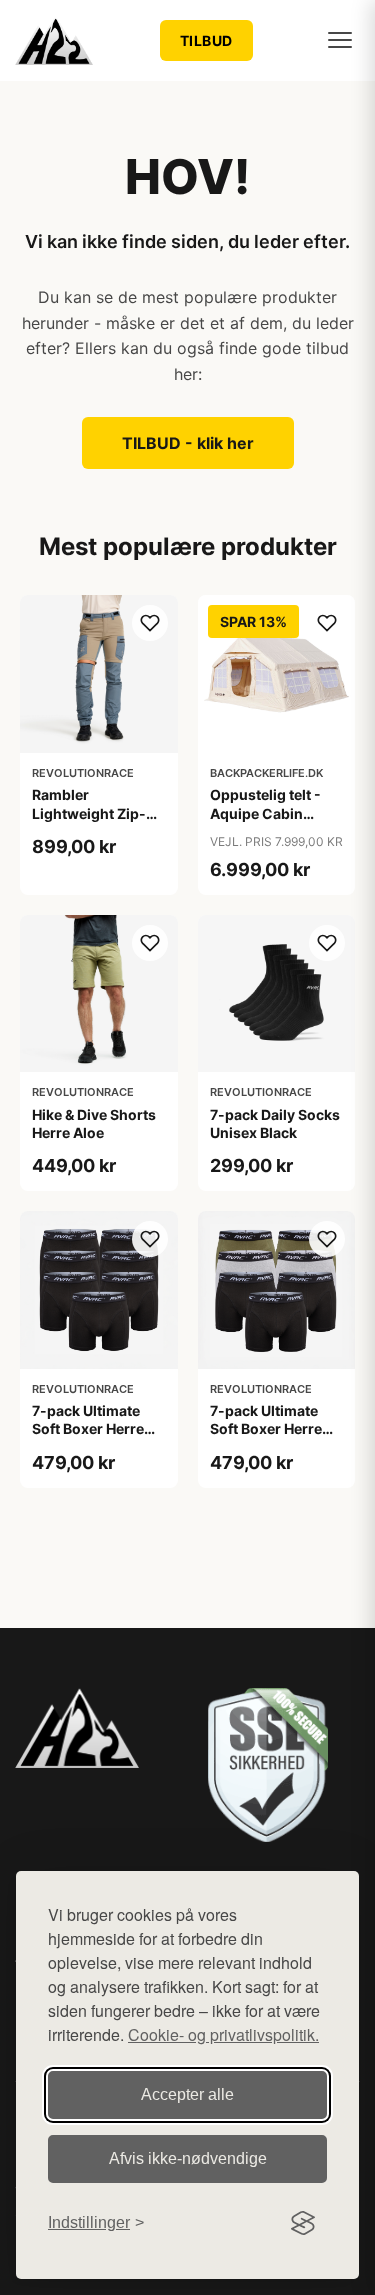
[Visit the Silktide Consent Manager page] (303, 2223)
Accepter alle (187, 2094)
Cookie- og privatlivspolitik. (223, 2034)
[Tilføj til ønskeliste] (150, 623)
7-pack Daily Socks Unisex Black (275, 1123)
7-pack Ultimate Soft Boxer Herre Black (88, 1428)
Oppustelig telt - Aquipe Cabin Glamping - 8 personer (265, 822)
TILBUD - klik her (188, 443)
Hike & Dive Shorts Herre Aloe (94, 1123)
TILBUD (206, 40)
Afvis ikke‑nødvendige (188, 2158)
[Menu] (340, 40)
